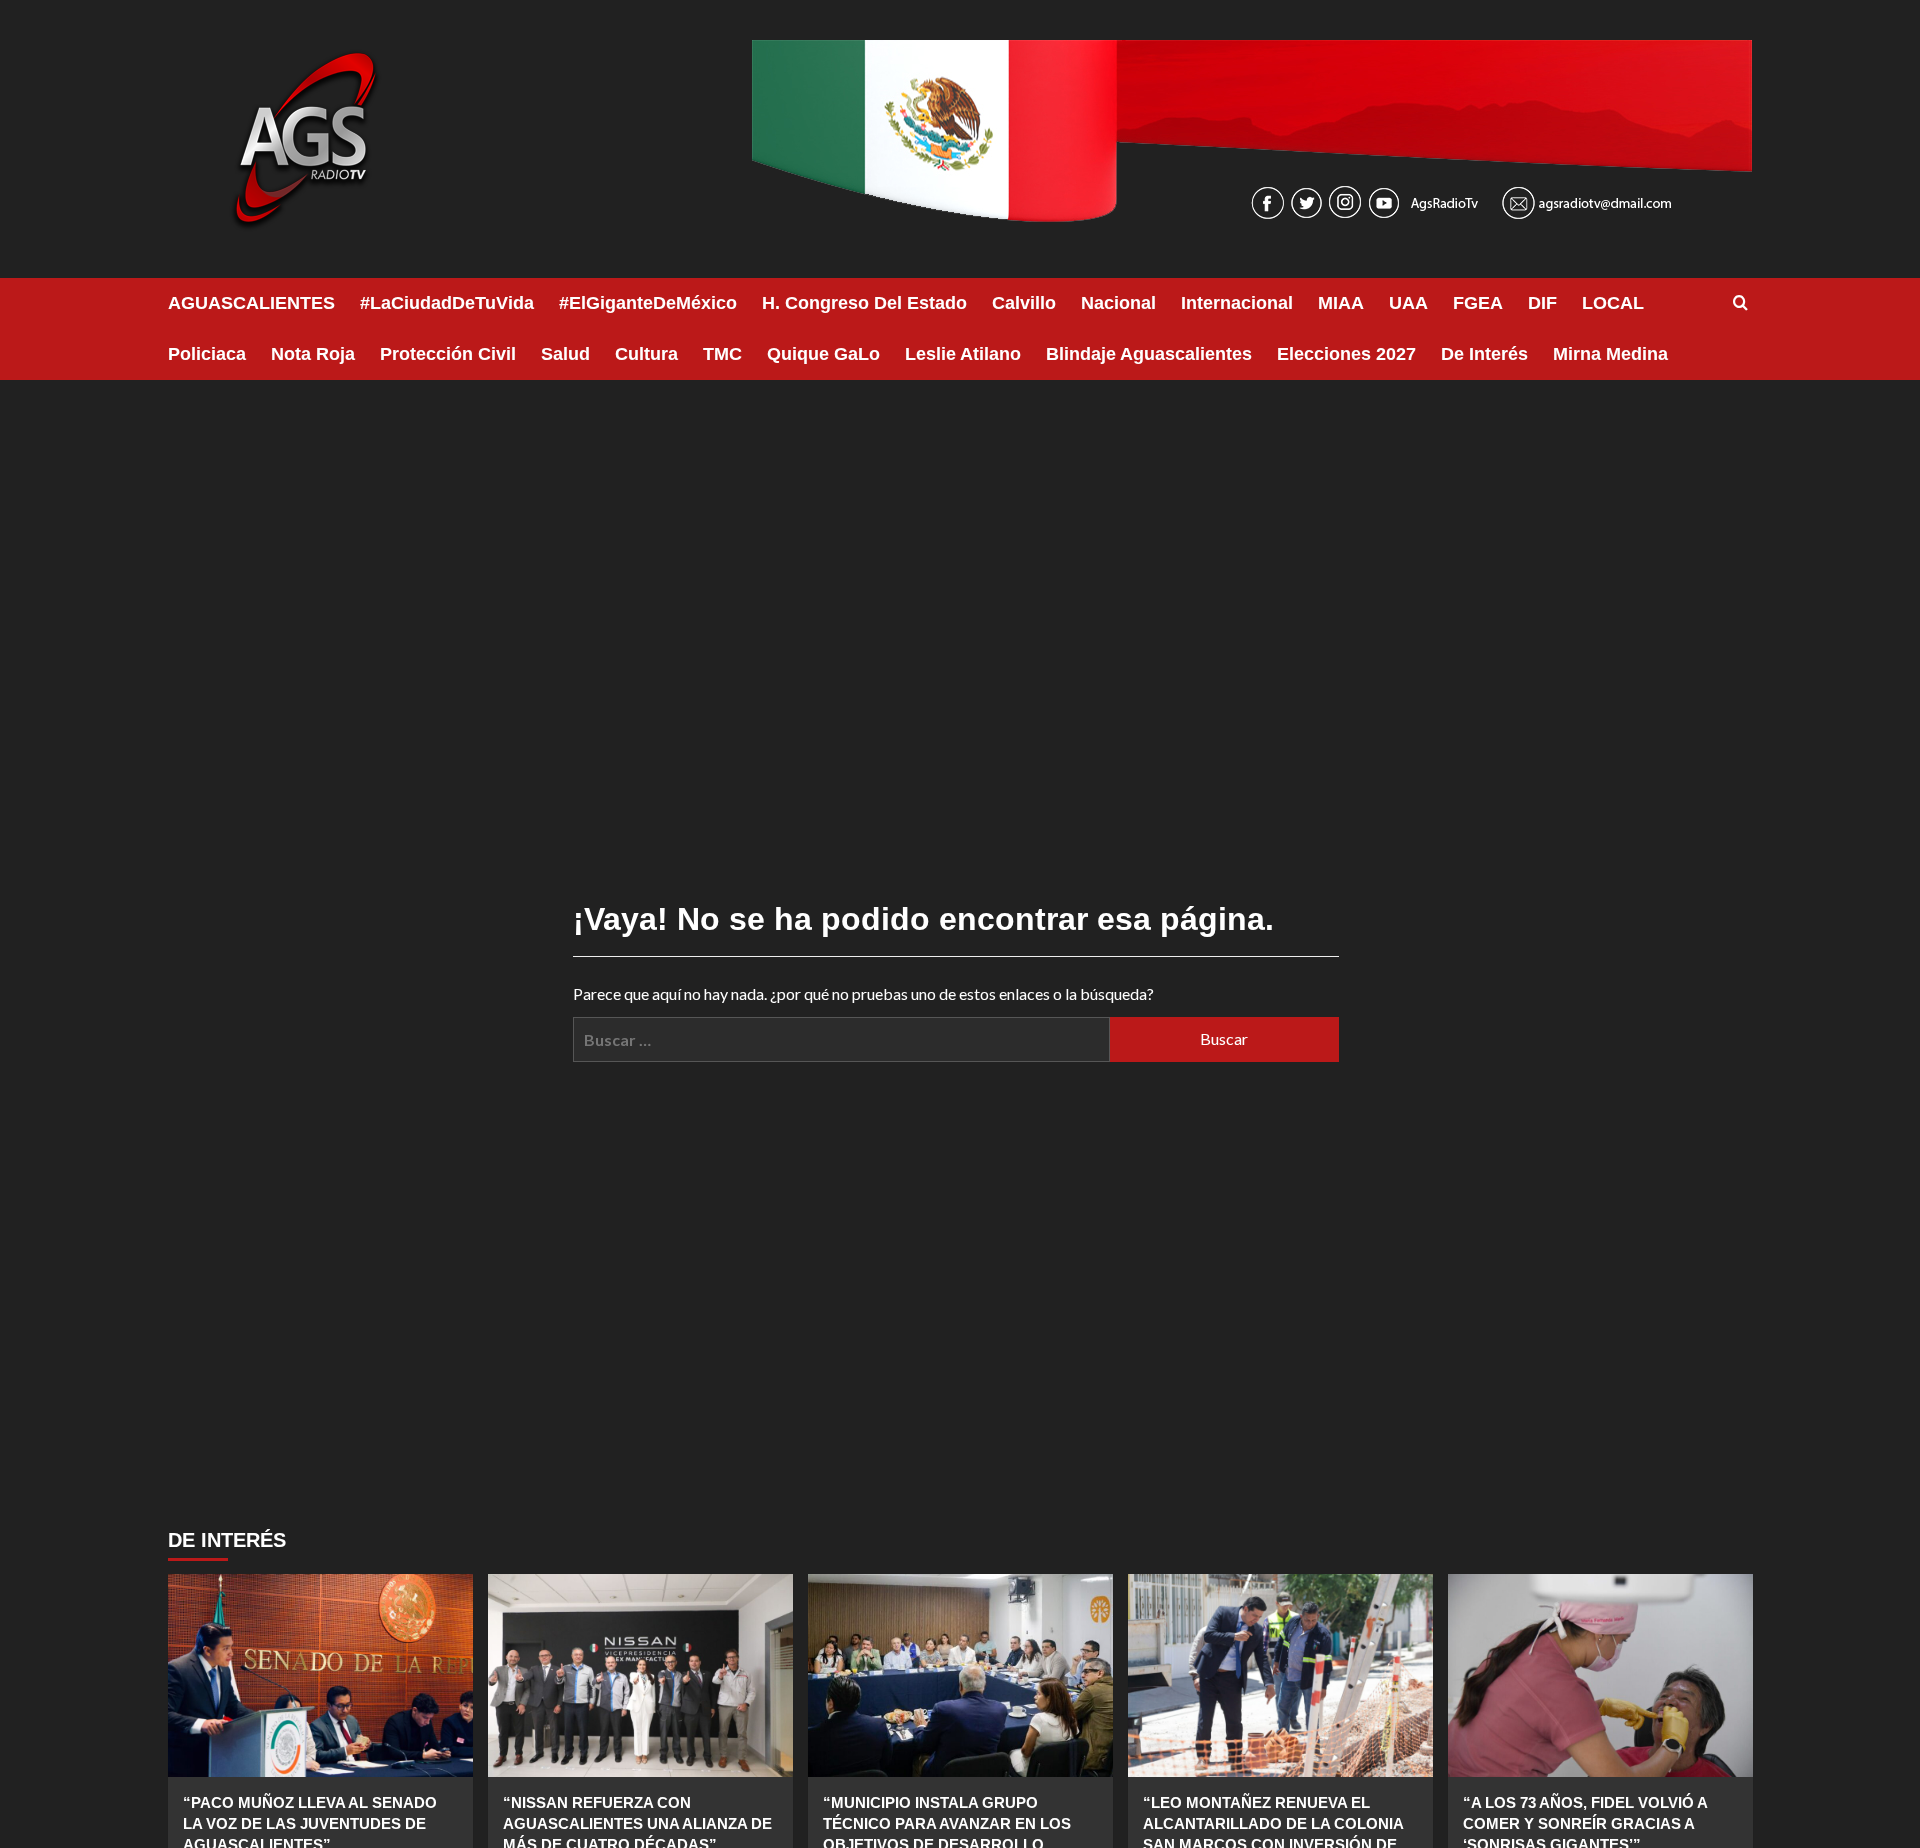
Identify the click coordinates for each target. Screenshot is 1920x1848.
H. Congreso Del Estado (864, 303)
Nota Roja (313, 354)
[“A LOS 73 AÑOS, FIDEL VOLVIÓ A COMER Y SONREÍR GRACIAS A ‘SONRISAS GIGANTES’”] (1600, 1675)
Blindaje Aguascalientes (1149, 354)
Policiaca (207, 354)
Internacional (1237, 303)
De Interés (1484, 354)
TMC (722, 354)
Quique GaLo (823, 354)
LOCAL (1613, 303)
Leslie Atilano (963, 354)
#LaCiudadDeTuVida (447, 303)
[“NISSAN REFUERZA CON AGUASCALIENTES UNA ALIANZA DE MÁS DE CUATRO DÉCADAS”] (640, 1675)
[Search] (1740, 303)
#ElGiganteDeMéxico (648, 303)
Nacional (1118, 303)
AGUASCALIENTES (251, 303)
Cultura (646, 354)
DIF (1542, 303)
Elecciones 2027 (1346, 354)
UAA (1408, 303)
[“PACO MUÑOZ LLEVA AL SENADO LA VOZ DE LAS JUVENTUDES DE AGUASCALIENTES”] (320, 1675)
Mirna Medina (1610, 354)
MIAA (1341, 303)
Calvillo (1024, 303)
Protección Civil (448, 354)
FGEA (1478, 303)
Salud (565, 354)
